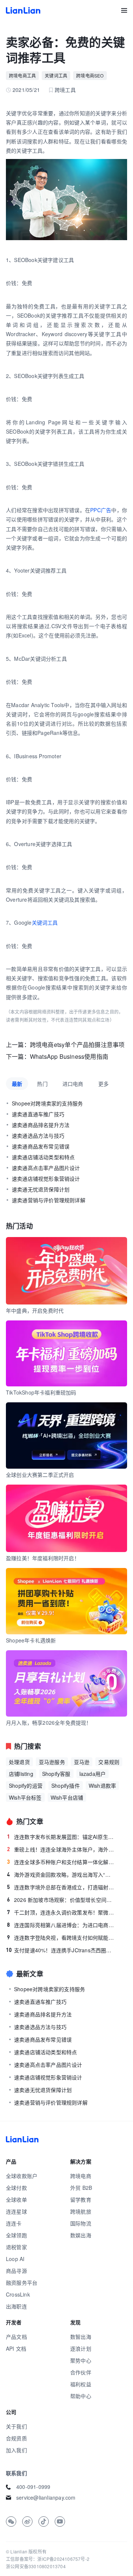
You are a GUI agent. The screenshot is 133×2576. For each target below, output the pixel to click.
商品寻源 (16, 2271)
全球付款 (16, 2188)
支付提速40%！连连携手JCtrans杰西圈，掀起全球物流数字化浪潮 (60, 1950)
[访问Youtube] (60, 2522)
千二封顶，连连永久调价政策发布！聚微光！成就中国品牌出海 (61, 1912)
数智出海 (81, 2337)
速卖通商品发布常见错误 (41, 1146)
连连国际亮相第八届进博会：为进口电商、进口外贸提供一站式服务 (61, 1925)
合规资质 (16, 2438)
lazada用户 (93, 1774)
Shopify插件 (66, 1786)
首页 (23, 10)
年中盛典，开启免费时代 (35, 1310)
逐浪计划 (81, 2348)
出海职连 (16, 2306)
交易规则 (109, 1762)
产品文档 (16, 2337)
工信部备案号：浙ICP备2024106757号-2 (48, 2559)
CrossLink (18, 2294)
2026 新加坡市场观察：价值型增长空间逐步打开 (61, 1900)
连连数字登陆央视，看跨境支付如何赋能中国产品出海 (61, 1937)
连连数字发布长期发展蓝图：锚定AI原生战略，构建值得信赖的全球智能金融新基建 (61, 1837)
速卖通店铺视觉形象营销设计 (46, 1178)
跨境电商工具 (22, 75)
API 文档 (16, 2348)
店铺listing (21, 1774)
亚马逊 (82, 1762)
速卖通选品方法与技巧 (38, 1136)
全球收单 (16, 2199)
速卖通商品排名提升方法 (41, 1125)
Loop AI (15, 2259)
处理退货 (19, 1762)
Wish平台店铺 (67, 1797)
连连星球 (16, 2211)
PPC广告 (101, 510)
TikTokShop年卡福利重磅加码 (41, 1392)
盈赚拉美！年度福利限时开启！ (43, 1558)
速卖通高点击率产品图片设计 (46, 1168)
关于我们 (16, 2426)
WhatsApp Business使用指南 (69, 1056)
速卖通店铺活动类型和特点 (43, 1157)
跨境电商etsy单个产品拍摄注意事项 (77, 1045)
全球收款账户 (22, 2176)
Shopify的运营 (26, 1786)
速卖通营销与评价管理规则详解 (49, 1200)
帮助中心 (81, 2396)
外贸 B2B (81, 2188)
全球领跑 (16, 2235)
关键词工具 (56, 75)
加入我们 (16, 2450)
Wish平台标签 (25, 1797)
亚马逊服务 (52, 1762)
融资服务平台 (22, 2282)
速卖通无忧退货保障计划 (41, 1189)
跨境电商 (81, 2176)
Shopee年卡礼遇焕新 (31, 1640)
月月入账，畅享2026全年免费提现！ (49, 1723)
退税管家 (16, 2247)
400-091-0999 (33, 2487)
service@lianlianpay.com (46, 2497)
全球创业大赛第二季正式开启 (40, 1475)
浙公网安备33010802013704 (36, 2566)
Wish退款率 (102, 1786)
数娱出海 (81, 2235)
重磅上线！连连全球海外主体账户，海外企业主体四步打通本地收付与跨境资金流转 (61, 1849)
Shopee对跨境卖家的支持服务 (47, 1103)
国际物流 (81, 2223)
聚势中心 (81, 2360)
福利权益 (81, 2384)
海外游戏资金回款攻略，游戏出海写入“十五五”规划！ (61, 1874)
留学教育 (81, 2199)
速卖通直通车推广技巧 (38, 1114)
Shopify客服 (56, 1774)
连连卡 (14, 2223)
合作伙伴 (81, 2372)
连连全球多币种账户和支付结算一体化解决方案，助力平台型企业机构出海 (61, 1862)
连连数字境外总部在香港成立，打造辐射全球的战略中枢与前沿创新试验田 (61, 1887)
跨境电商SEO (90, 75)
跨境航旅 (81, 2211)
